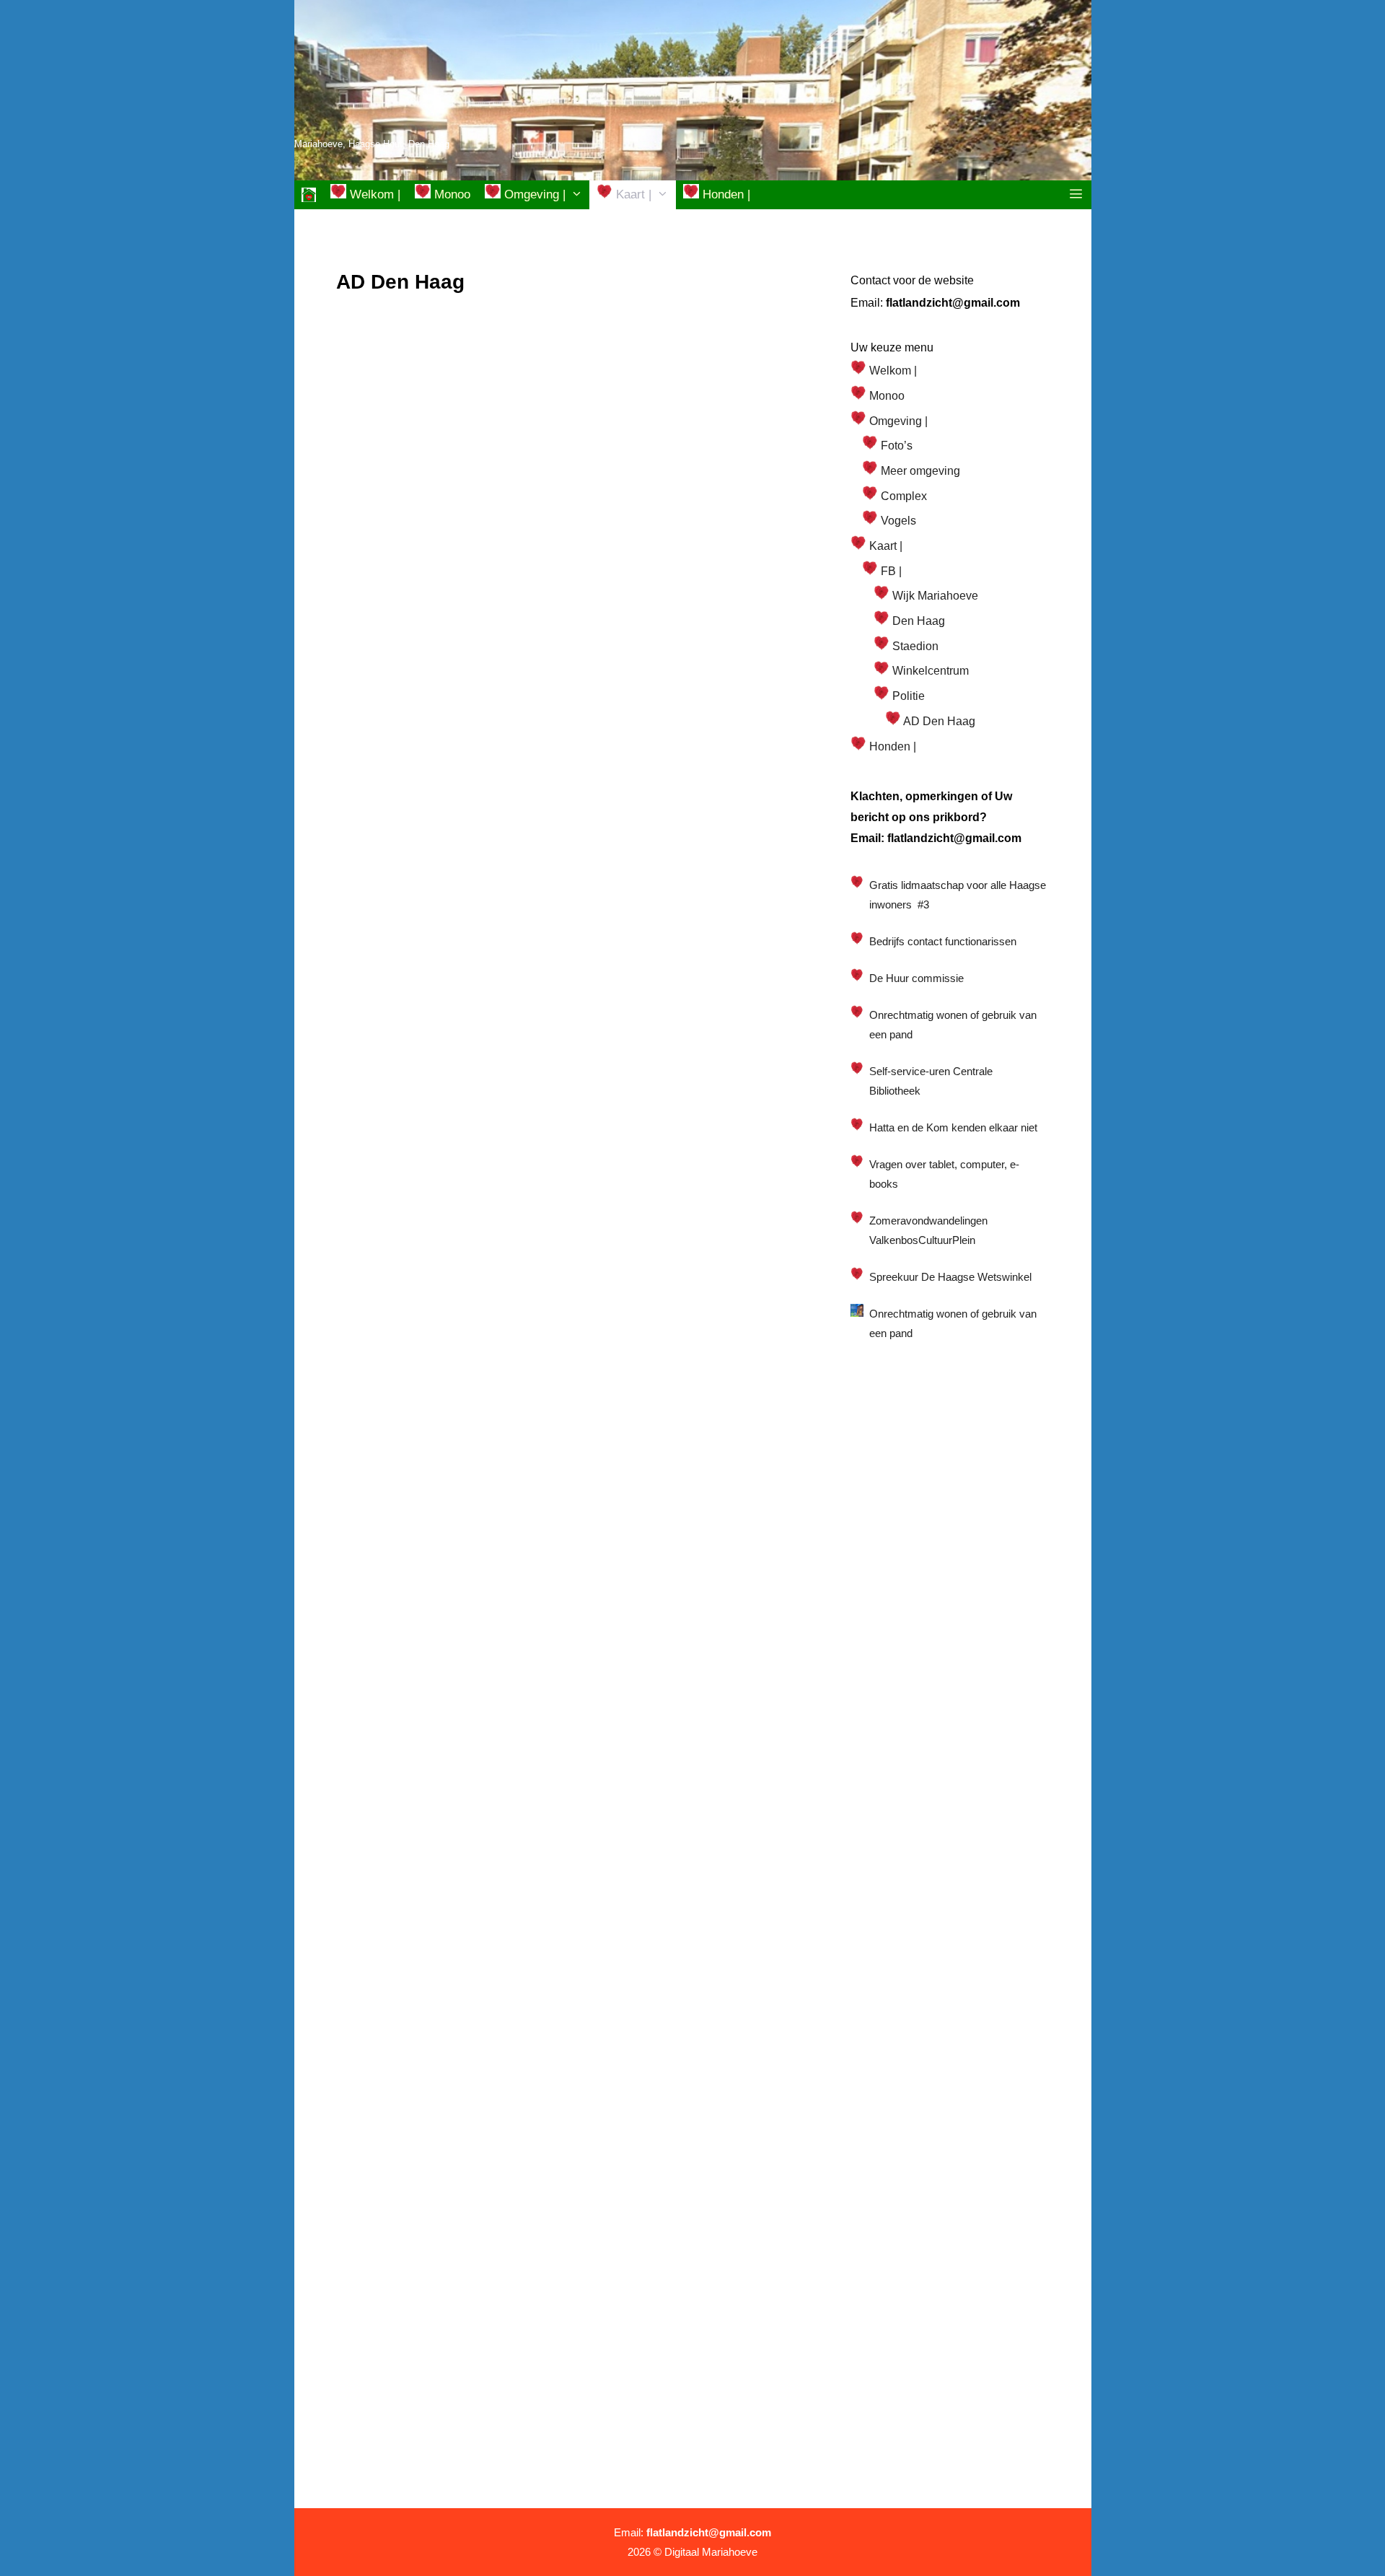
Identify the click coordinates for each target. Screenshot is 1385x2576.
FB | (890, 571)
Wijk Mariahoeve (934, 596)
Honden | (725, 194)
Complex (902, 496)
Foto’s (895, 446)
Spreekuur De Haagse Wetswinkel (950, 1277)
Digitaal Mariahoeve (711, 2552)
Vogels (897, 521)
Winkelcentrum (929, 671)
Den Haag (917, 621)
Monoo (450, 194)
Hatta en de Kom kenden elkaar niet (953, 1127)
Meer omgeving (919, 471)
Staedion (914, 646)
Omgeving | (533, 194)
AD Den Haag (938, 721)
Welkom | (373, 194)
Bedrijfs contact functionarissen (943, 941)
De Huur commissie (916, 978)
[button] (1076, 195)
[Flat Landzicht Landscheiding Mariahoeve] (309, 195)
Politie (907, 696)
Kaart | (632, 194)
